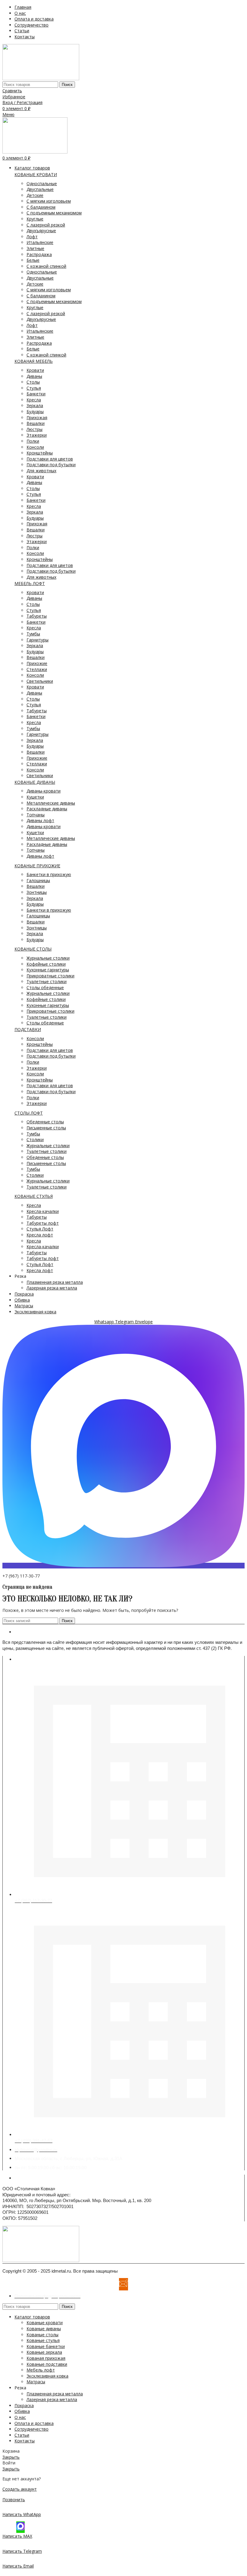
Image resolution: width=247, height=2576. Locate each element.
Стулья (34, 388)
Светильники (40, 681)
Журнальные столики (48, 958)
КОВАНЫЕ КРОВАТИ (36, 174)
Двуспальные (40, 189)
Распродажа (39, 254)
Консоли (35, 447)
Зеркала (35, 405)
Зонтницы (37, 892)
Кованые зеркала (44, 2352)
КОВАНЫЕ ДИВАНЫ (35, 782)
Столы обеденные (45, 987)
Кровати (35, 370)
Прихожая (37, 418)
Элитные (35, 248)
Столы (33, 382)
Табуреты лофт (43, 1223)
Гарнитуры (38, 640)
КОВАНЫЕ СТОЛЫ (33, 949)
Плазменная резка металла (55, 1282)
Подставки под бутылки (51, 465)
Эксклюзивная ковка (47, 2376)
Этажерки (37, 435)
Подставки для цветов (50, 459)
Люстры (34, 429)
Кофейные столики (46, 964)
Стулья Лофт (40, 1229)
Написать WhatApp (22, 2514)
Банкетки (36, 394)
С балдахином (41, 207)
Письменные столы (46, 1128)
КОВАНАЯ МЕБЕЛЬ (34, 361)
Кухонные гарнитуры (48, 970)
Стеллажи (37, 669)
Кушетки (35, 797)
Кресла (34, 400)
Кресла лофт (40, 1235)
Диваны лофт (40, 820)
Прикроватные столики (50, 976)
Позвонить (14, 2500)
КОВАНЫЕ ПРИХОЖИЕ (37, 866)
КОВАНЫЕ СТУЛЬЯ (34, 1196)
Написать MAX (17, 2536)
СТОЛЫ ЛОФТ (29, 1113)
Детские (35, 195)
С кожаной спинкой (46, 266)
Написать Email (18, 2566)
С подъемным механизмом (54, 213)
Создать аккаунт (20, 2489)
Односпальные (42, 184)
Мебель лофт (41, 2370)
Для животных (41, 471)
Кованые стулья (43, 2340)
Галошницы (38, 880)
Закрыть (11, 2457)
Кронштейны (40, 453)
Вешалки (36, 423)
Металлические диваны (51, 803)
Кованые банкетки (46, 2346)
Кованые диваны (44, 2329)
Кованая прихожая (46, 2358)
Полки (33, 441)
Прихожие (37, 663)
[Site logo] (41, 79)
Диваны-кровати (44, 791)
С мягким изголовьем (49, 201)
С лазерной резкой (46, 225)
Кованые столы (42, 2335)
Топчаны (36, 815)
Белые (33, 260)
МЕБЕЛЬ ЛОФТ (30, 583)
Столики (35, 1139)
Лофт (32, 237)
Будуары (35, 411)
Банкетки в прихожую (49, 874)
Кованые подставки (47, 2364)
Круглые (35, 219)
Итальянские (40, 242)
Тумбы (33, 634)
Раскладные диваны (47, 809)
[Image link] (41, 2260)
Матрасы (36, 2382)
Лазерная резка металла (52, 1288)
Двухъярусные (41, 231)
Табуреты (37, 616)
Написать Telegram (22, 2551)
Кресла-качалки (43, 1211)
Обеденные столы (45, 1122)
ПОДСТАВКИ (28, 1029)
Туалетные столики (47, 981)
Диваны (34, 376)
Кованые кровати (45, 2323)
